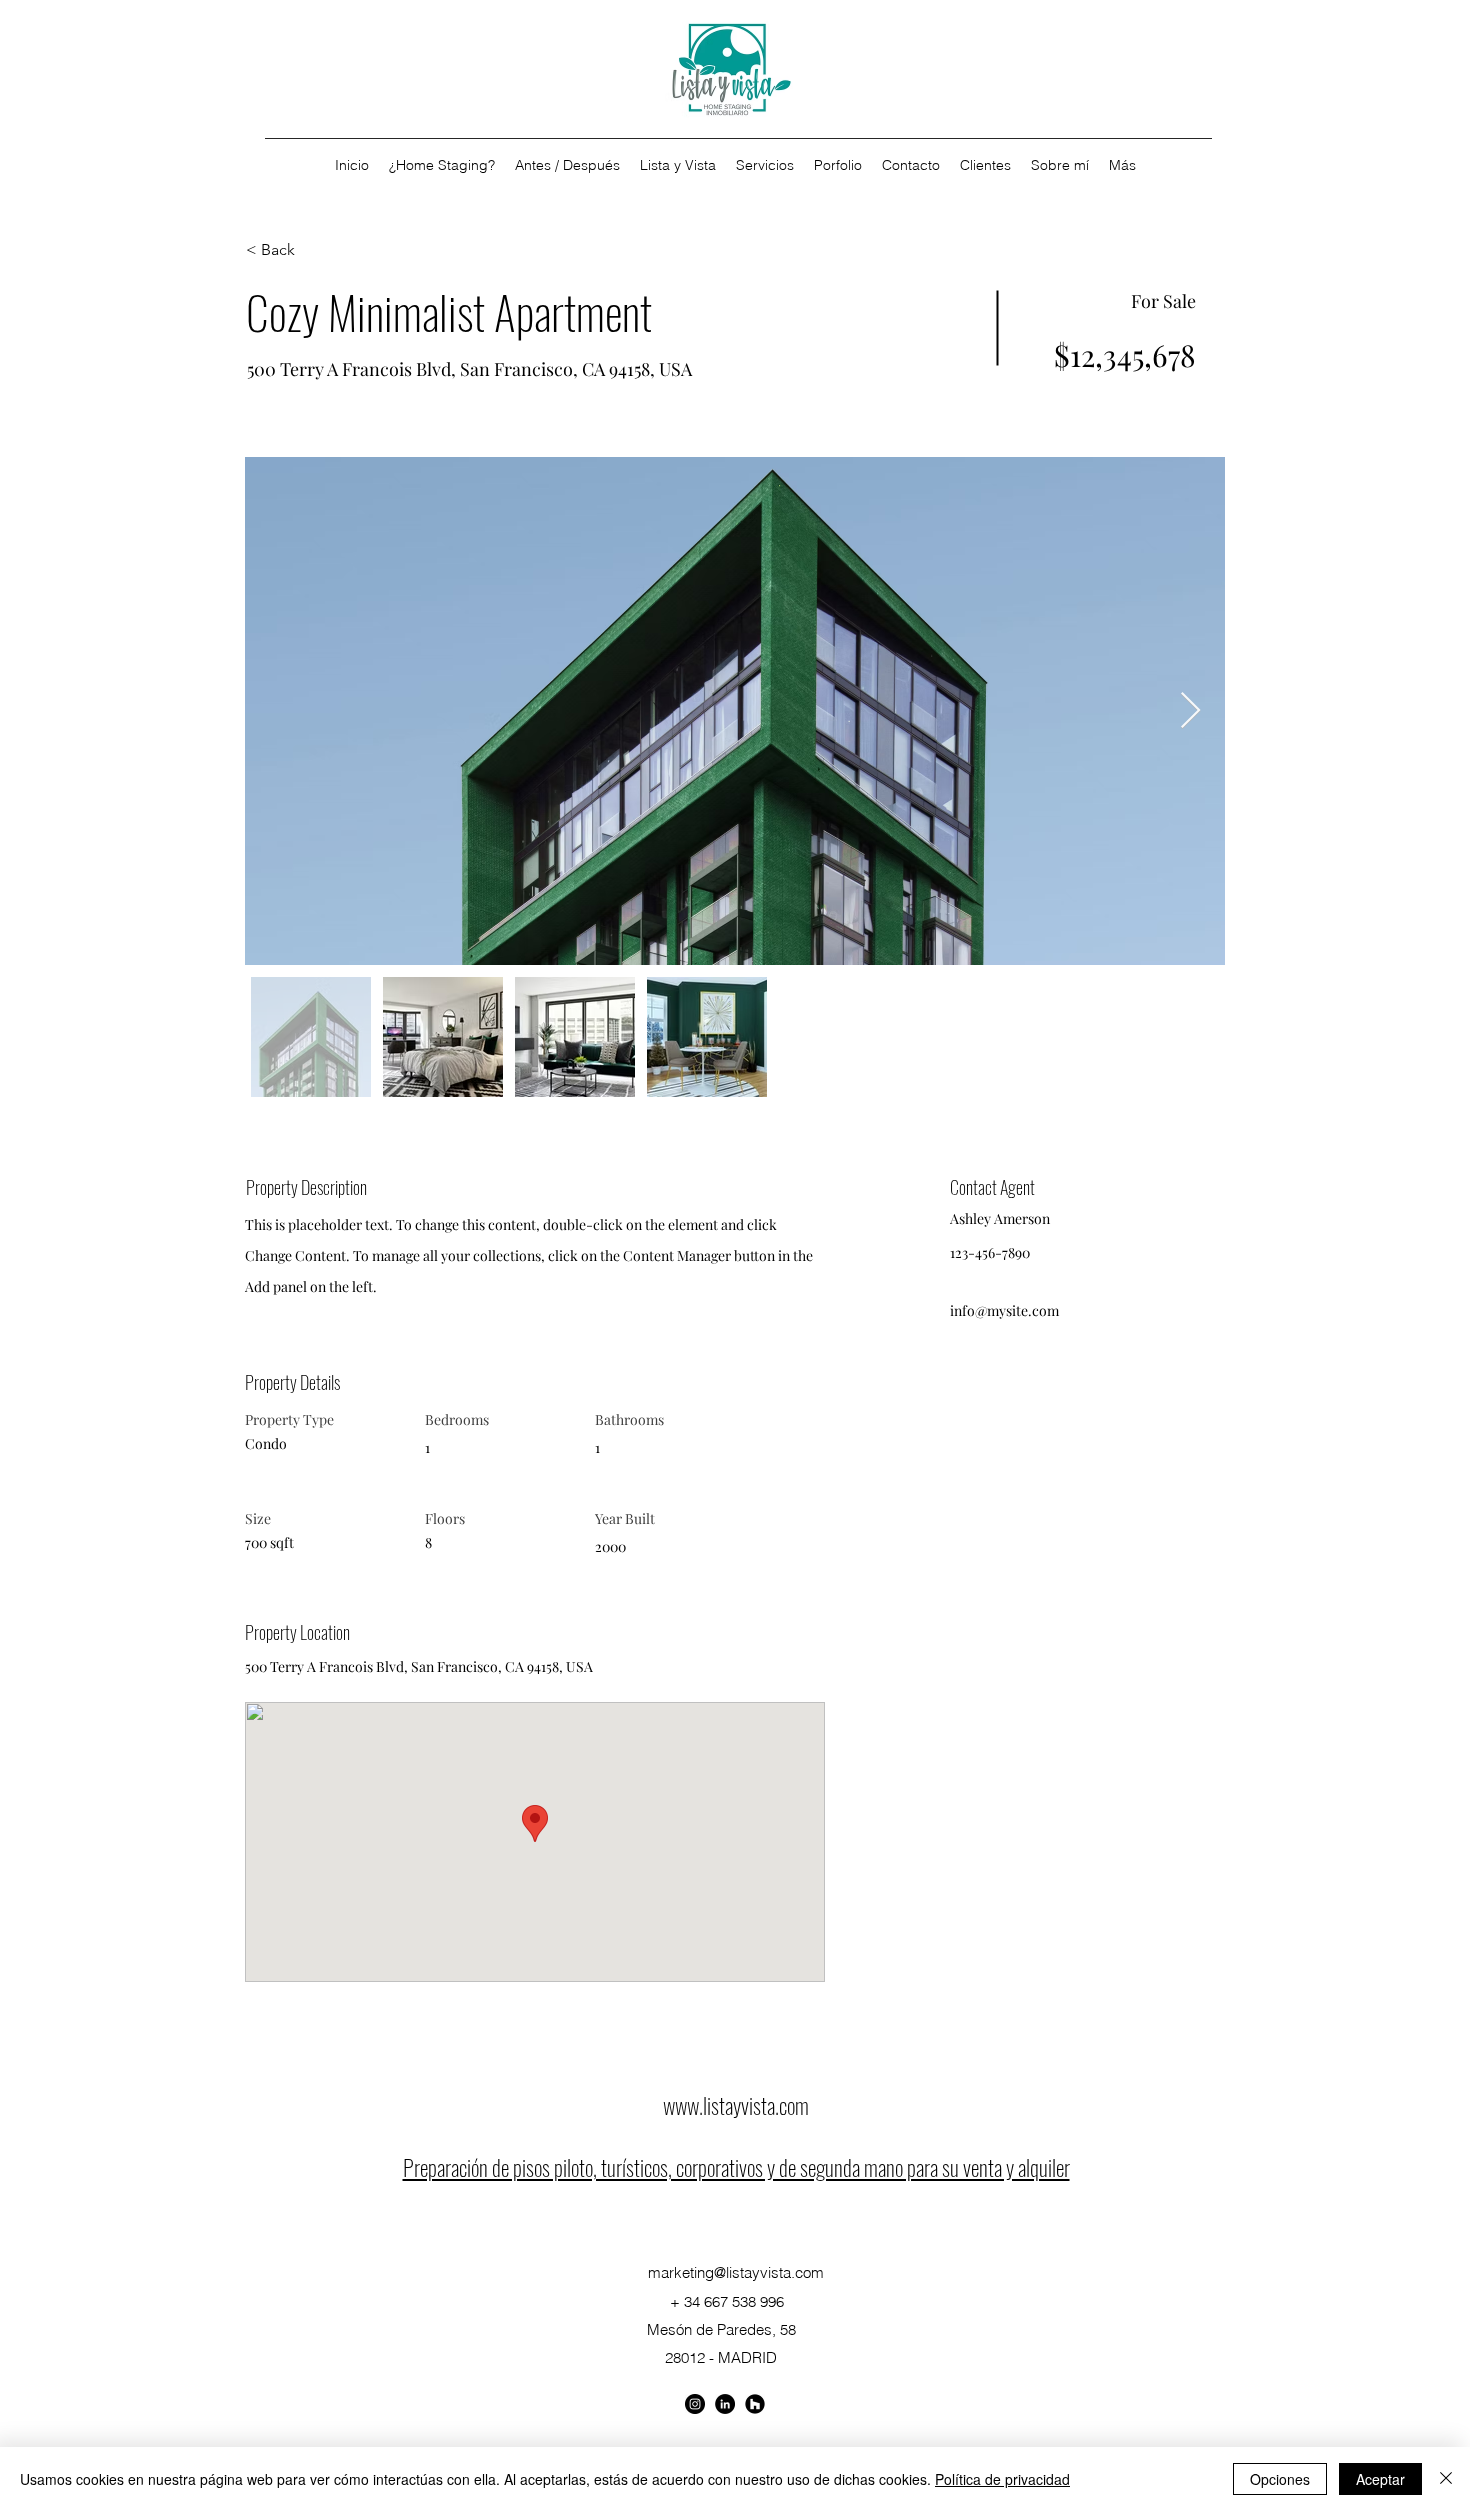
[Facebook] (695, 2404)
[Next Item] (1190, 711)
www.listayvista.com (736, 2105)
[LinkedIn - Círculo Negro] (725, 2404)
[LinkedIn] (755, 2404)
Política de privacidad (1002, 2479)
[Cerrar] (1446, 2479)
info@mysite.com (1004, 1310)
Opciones (1280, 2479)
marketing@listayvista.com (736, 2272)
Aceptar (1380, 2479)
